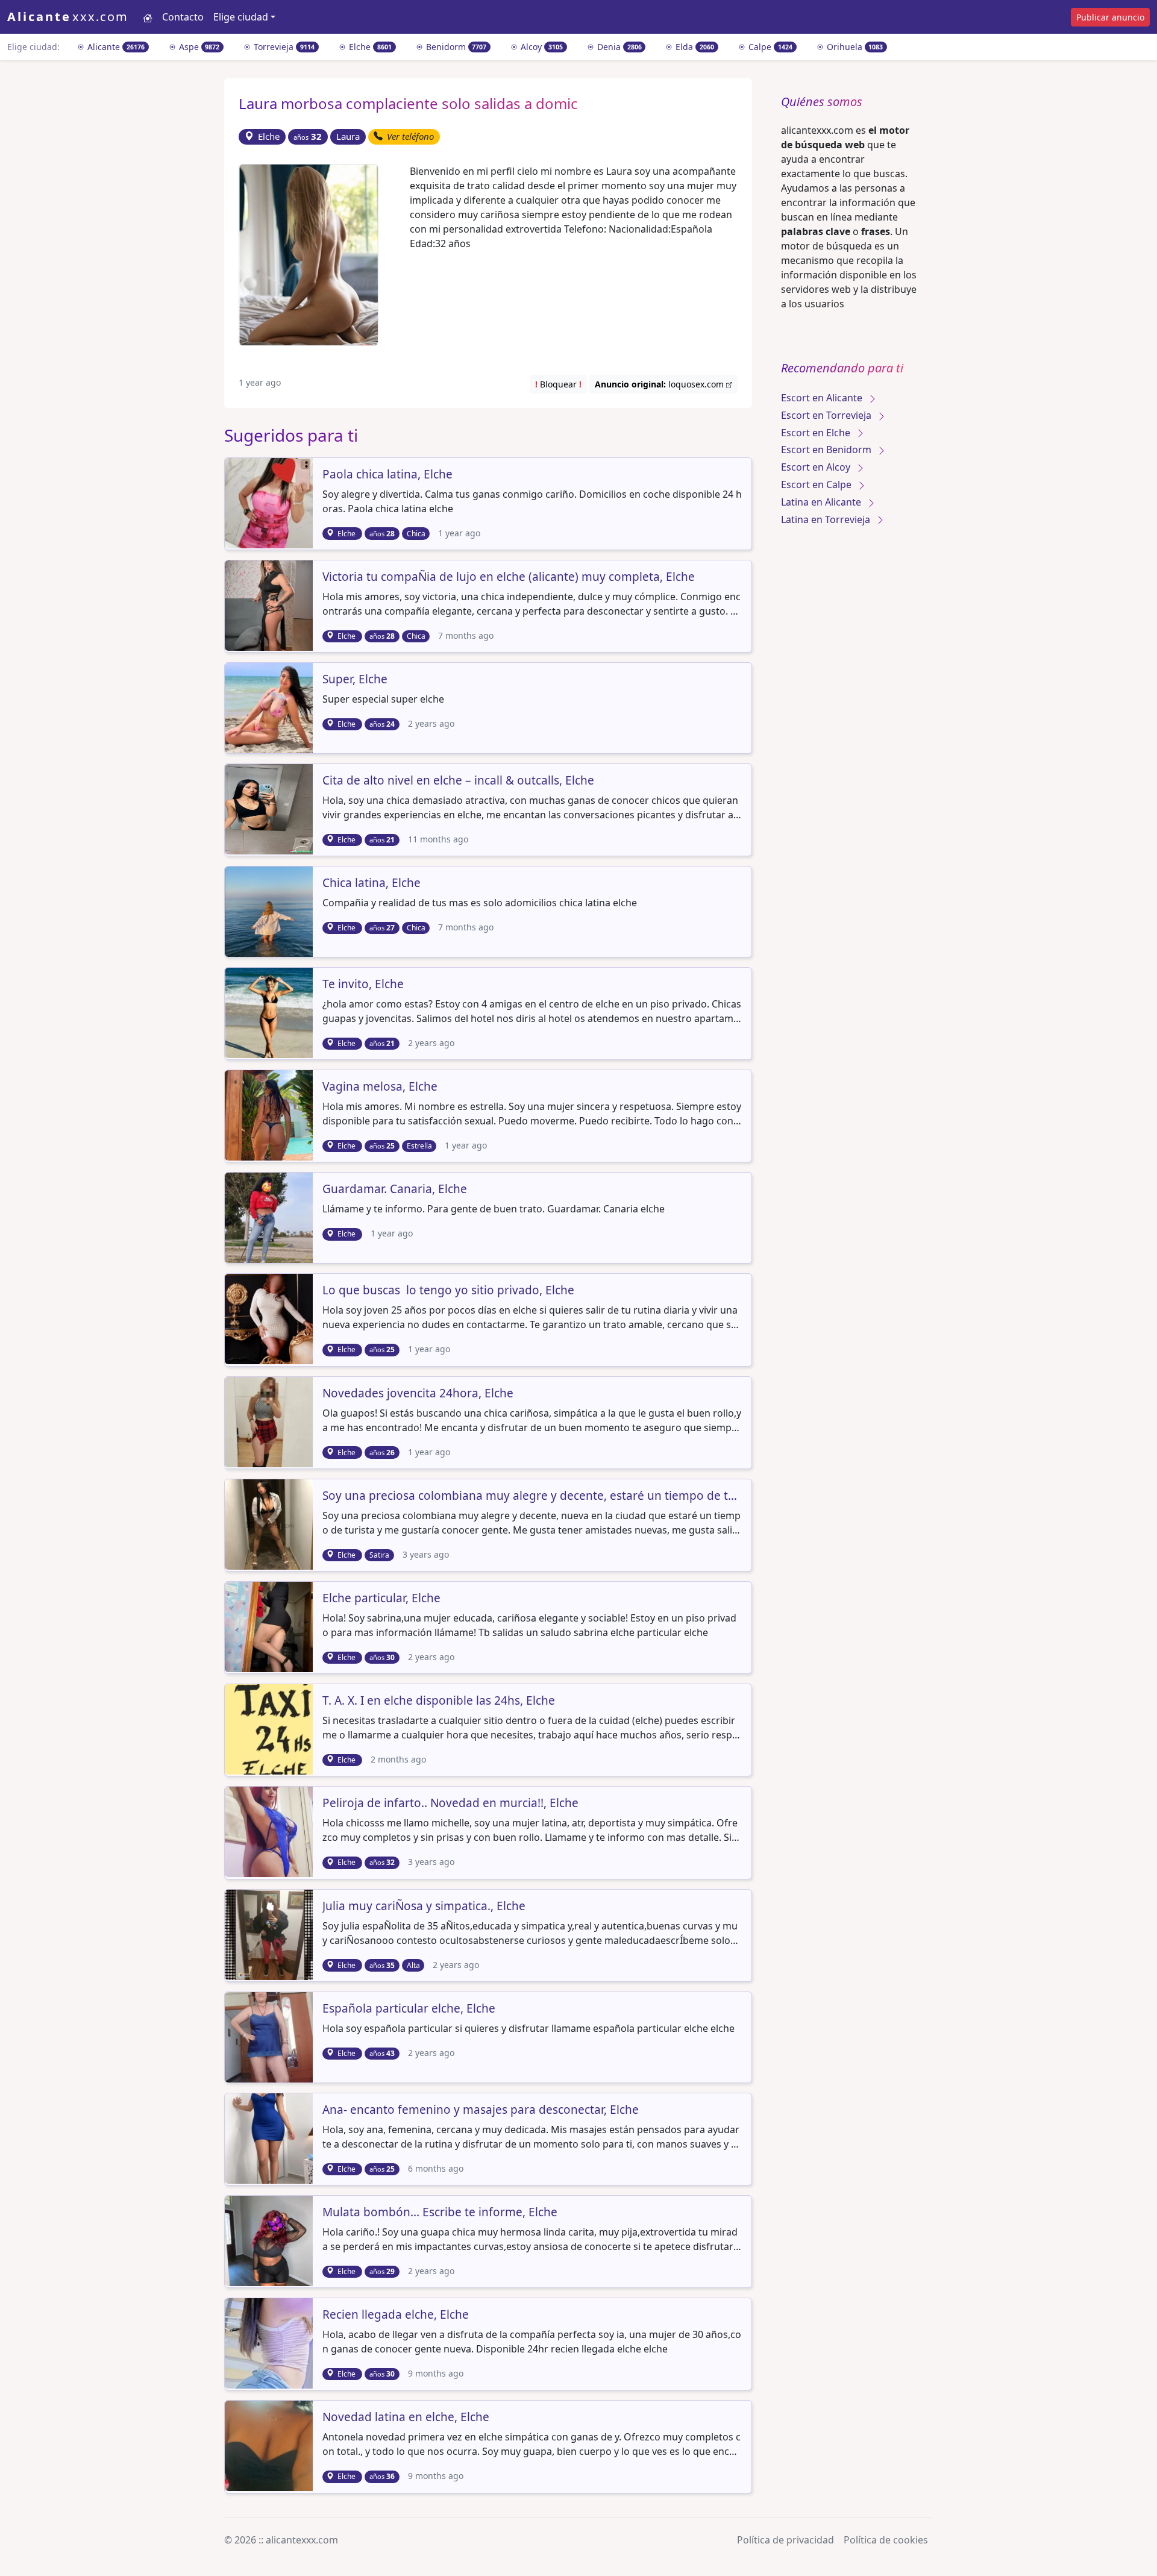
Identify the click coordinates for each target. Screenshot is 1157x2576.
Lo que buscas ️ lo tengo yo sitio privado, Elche (448, 1291)
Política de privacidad (785, 2540)
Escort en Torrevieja (827, 415)
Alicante (115, 47)
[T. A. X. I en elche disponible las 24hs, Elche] (270, 1728)
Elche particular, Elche (381, 1599)
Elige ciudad (241, 17)
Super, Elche (355, 680)
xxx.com (68, 17)
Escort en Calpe (817, 484)
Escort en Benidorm (827, 450)
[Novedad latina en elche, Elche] (270, 2445)
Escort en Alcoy (817, 467)
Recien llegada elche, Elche (396, 2315)
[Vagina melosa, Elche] (270, 1115)
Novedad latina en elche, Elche (406, 2418)
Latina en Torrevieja (827, 519)
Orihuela (854, 47)
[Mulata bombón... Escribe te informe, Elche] (270, 2240)
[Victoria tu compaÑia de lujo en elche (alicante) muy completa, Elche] (270, 604)
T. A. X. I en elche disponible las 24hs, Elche (439, 1701)
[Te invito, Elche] (270, 1012)
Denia (618, 47)
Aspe (198, 47)
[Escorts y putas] (148, 17)
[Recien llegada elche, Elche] (270, 2342)
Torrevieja (283, 47)
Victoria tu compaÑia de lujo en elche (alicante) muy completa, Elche (509, 577)
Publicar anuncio (1110, 17)
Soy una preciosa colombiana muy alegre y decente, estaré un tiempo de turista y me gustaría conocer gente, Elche (532, 1496)
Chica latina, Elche (372, 883)
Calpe (769, 47)
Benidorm (455, 47)
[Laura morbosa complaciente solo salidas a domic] (309, 254)
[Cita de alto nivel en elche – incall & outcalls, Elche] (270, 808)
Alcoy (541, 47)
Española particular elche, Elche (409, 2009)
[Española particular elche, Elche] (270, 2036)
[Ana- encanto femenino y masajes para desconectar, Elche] (270, 2137)
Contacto (183, 17)
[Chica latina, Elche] (270, 910)
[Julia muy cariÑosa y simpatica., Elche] (270, 1934)
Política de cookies (886, 2540)
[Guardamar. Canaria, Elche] (270, 1217)
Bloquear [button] (558, 384)
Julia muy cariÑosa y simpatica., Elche (424, 1907)
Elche (369, 47)
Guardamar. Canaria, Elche (395, 1189)
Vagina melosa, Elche (380, 1087)
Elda (694, 47)
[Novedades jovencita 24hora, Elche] (270, 1421)
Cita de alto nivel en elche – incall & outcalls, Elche (458, 781)
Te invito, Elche (363, 985)
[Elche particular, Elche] (270, 1626)
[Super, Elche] (270, 707)
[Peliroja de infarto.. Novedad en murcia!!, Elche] (270, 1831)
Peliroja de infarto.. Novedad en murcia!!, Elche (450, 1804)
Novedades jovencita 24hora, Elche (418, 1394)
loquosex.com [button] (660, 384)
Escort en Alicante (823, 398)
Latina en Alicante (822, 502)
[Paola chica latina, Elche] (270, 502)
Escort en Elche (817, 433)
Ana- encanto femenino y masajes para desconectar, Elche (481, 2110)
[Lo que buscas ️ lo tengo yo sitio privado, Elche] (270, 1318)
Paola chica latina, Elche (387, 475)
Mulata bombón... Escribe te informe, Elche (440, 2213)
